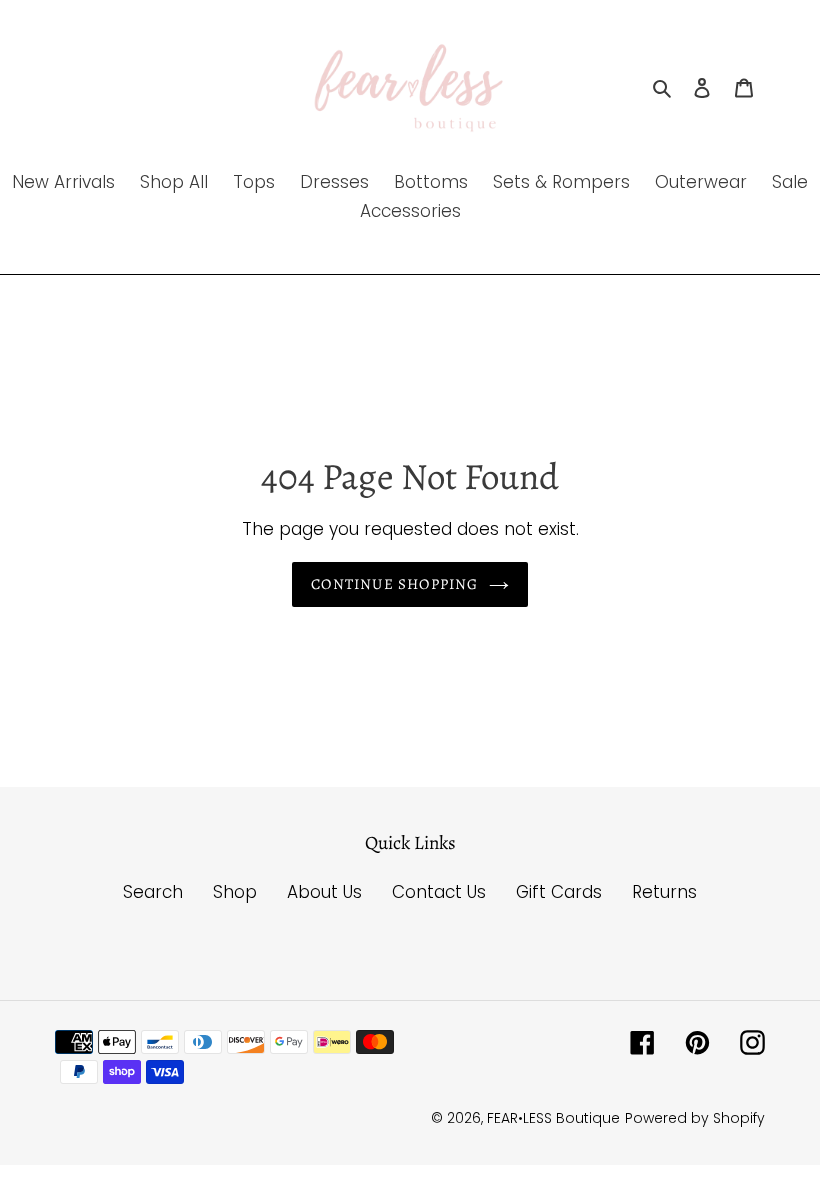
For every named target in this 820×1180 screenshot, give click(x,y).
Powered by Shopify (695, 1118)
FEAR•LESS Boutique (553, 1118)
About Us (324, 892)
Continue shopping (394, 584)
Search (153, 892)
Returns (664, 892)
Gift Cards (559, 892)
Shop (235, 892)
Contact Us (439, 892)
